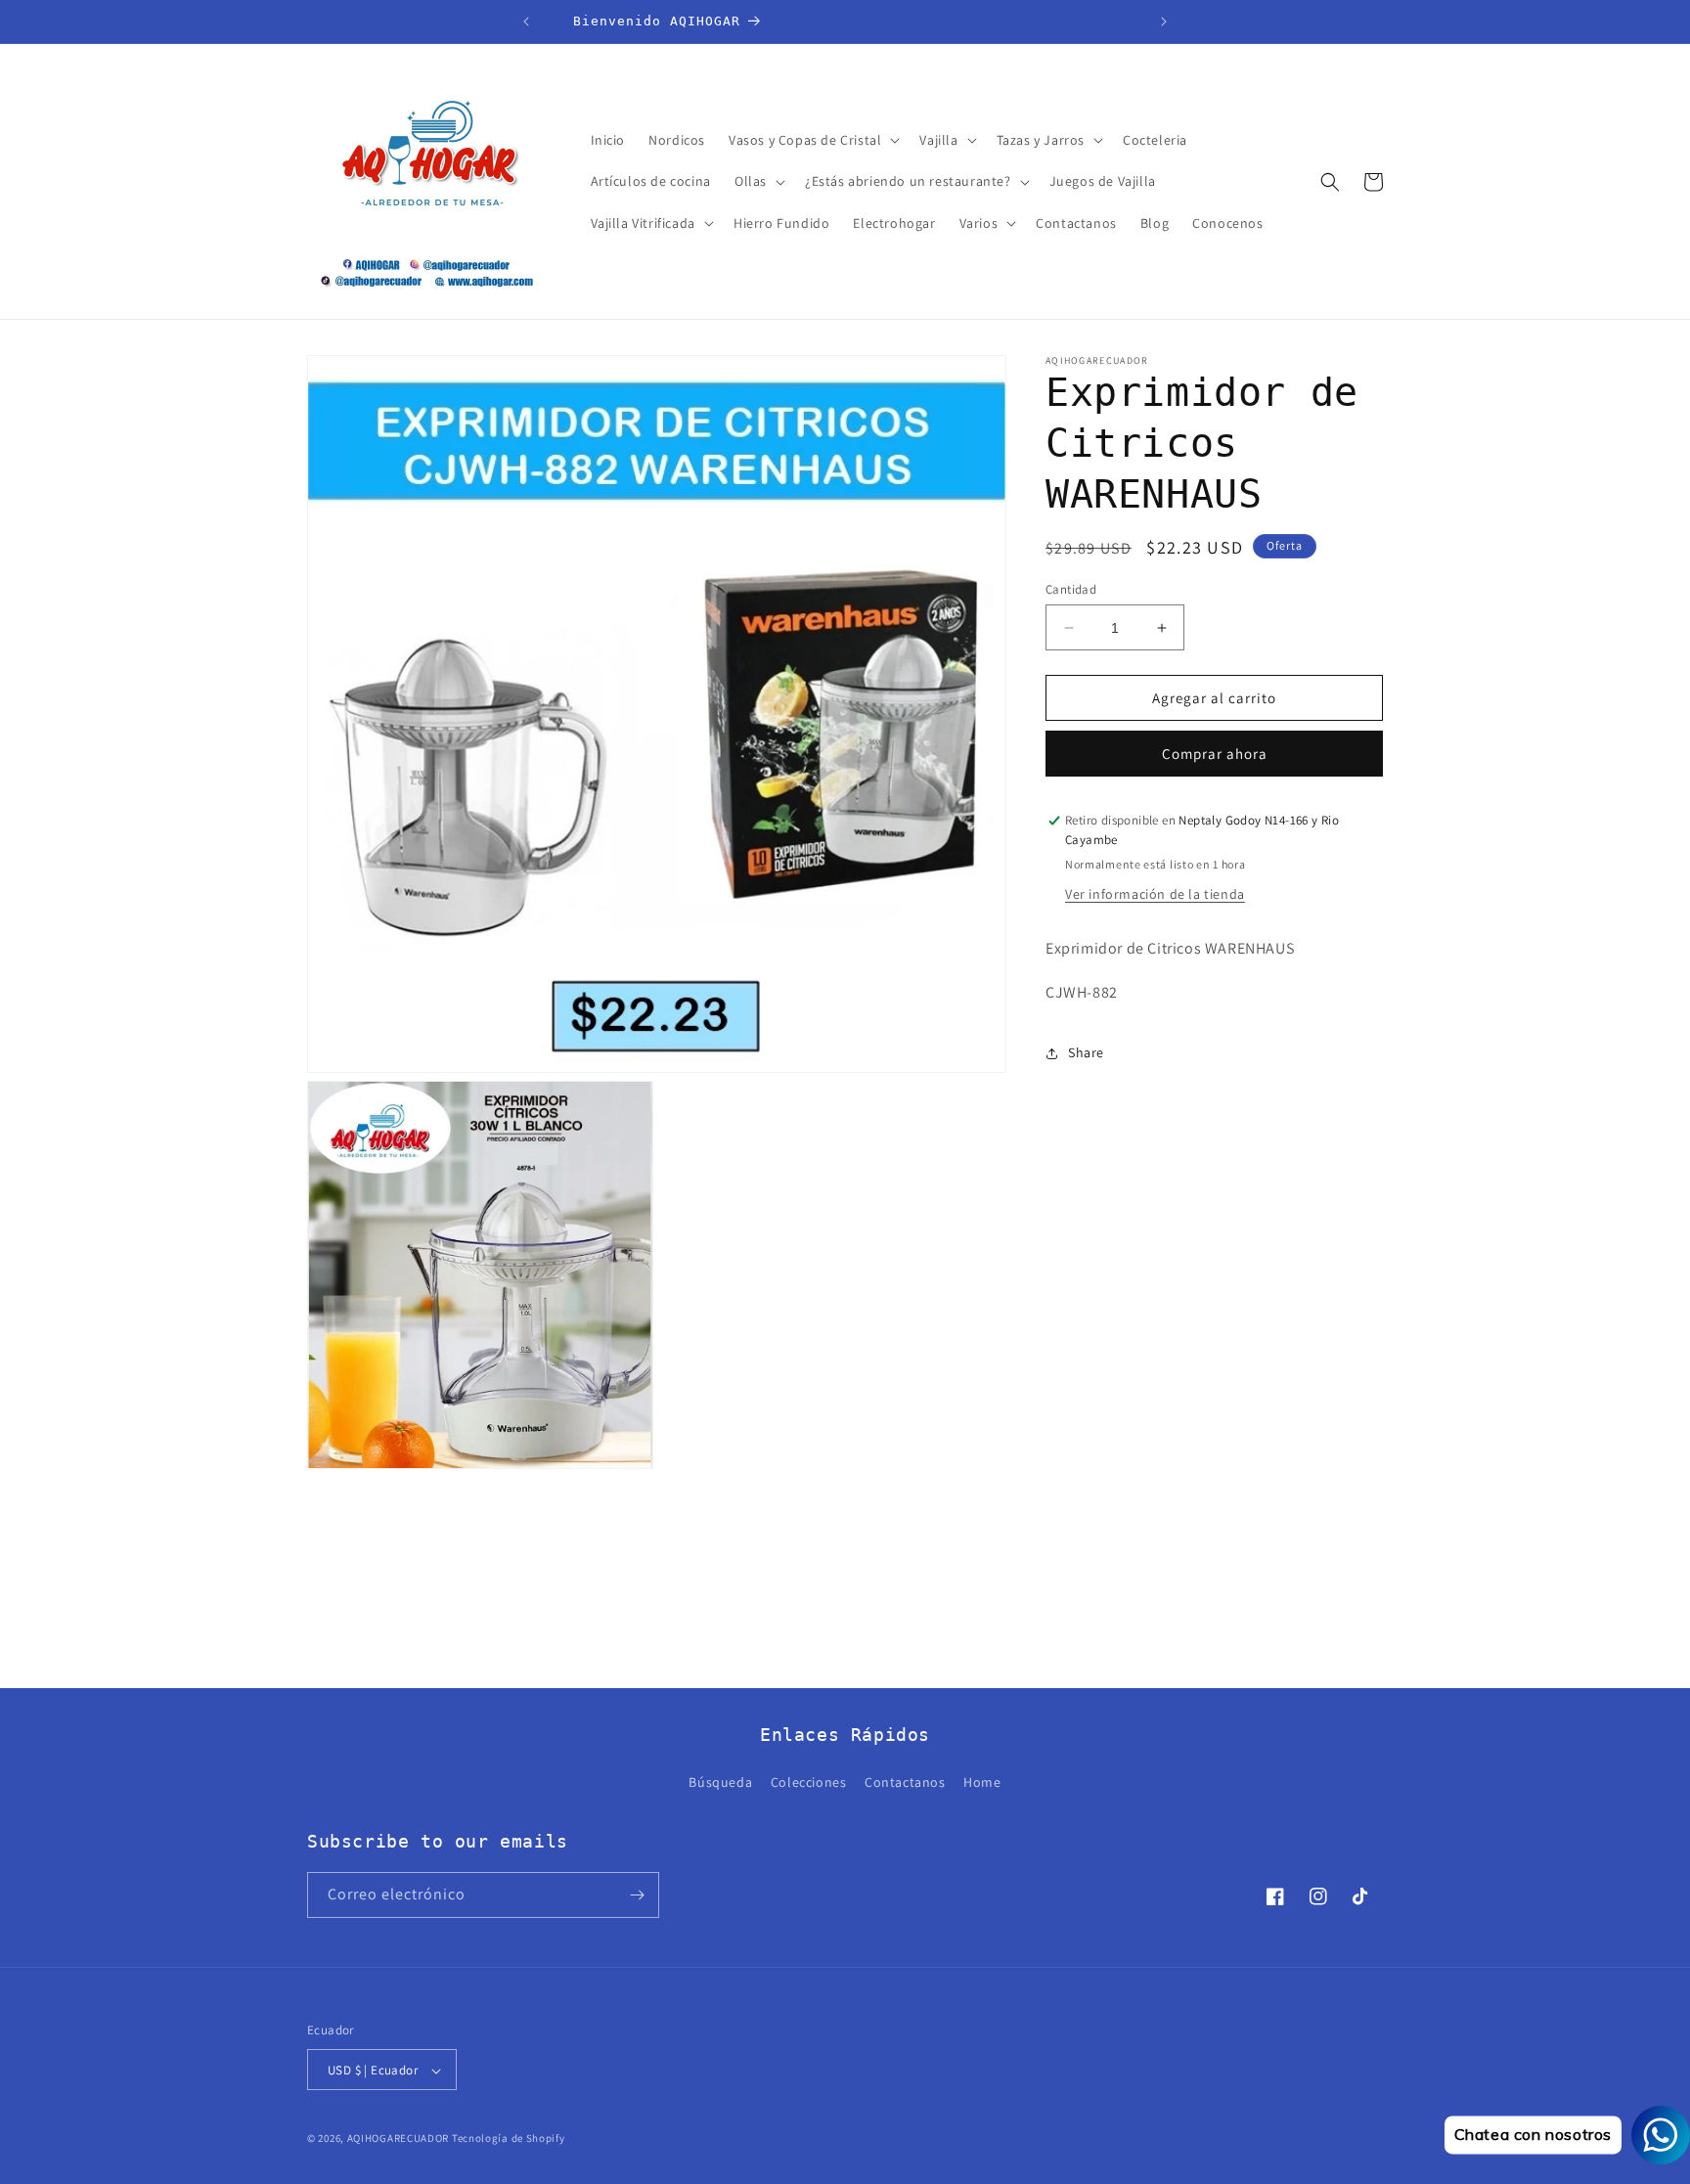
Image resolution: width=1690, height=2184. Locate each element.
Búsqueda (720, 1783)
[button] (812, 140)
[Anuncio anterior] (526, 22)
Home (982, 1783)
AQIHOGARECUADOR (399, 2139)
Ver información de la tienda (1155, 895)
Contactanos (905, 1783)
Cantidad (1071, 589)
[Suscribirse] (637, 1895)
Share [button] (1086, 1053)
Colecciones (809, 1783)
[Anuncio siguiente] (1164, 22)
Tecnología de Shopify (509, 2139)
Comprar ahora (1215, 755)
